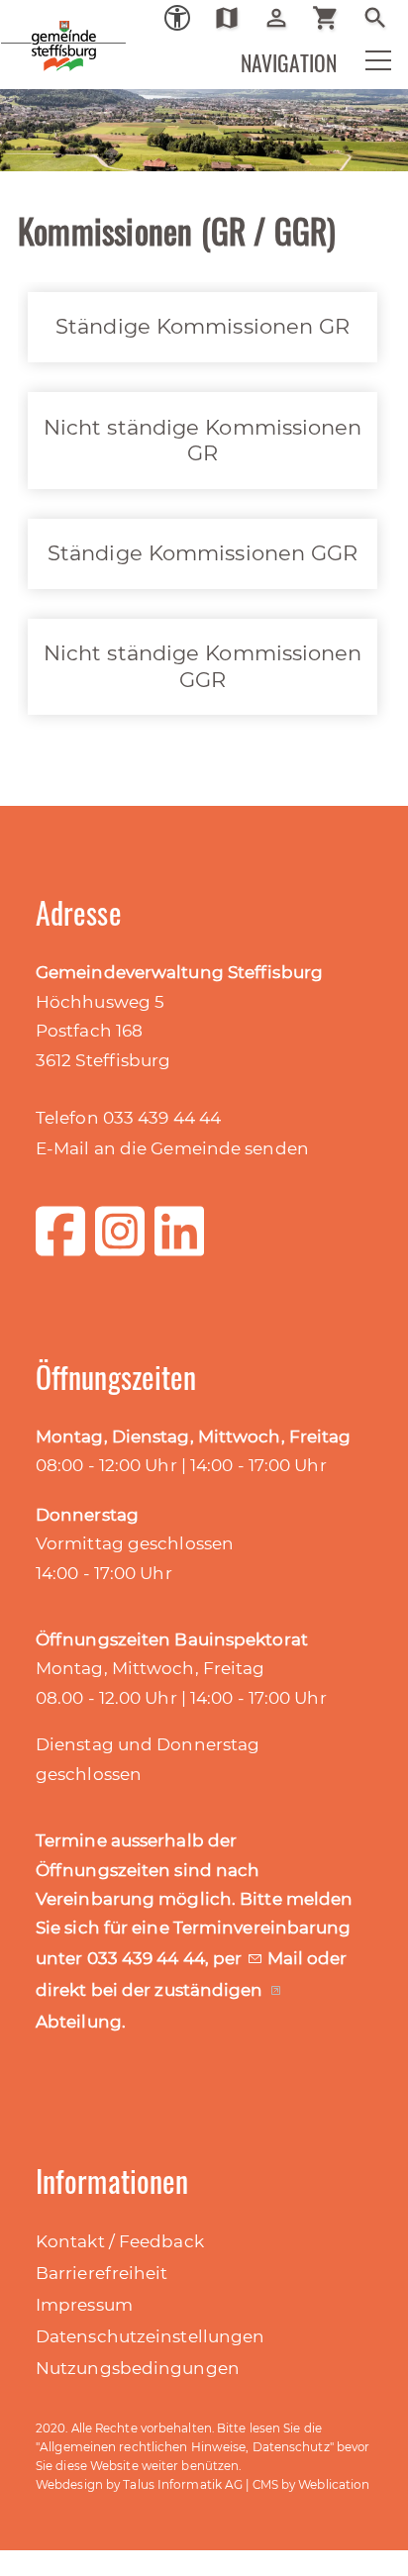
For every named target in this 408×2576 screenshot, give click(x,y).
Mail (288, 1958)
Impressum (84, 2305)
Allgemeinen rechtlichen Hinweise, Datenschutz (185, 2447)
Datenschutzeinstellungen (150, 2336)
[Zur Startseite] (30, 30)
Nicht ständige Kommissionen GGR (203, 666)
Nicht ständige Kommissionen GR (203, 440)
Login (284, 18)
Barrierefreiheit (102, 2273)
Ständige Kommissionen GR (203, 326)
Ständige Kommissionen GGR (203, 553)
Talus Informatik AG (183, 2484)
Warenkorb (333, 18)
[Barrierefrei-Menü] (177, 18)
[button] (365, 65)
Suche (383, 18)
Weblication (334, 2484)
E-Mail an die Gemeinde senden (172, 1148)
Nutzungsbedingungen (138, 2368)
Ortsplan (234, 18)
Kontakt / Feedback (120, 2241)
